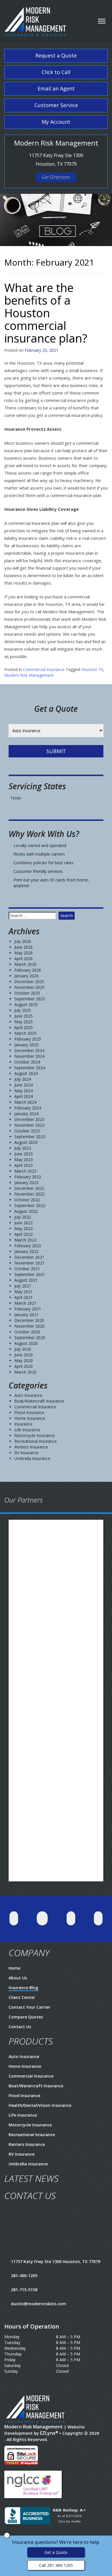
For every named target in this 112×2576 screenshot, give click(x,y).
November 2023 (29, 1125)
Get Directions (56, 177)
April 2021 (24, 1297)
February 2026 (28, 970)
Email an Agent (56, 88)
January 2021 (26, 1315)
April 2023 (24, 1165)
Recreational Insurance (36, 1441)
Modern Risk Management (29, 675)
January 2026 (26, 976)
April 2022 (24, 1234)
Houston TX (92, 669)
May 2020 (24, 1360)
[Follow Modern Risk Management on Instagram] (98, 1918)
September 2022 (30, 1205)
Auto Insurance (28, 1395)
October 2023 (27, 1131)
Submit (56, 751)
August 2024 (26, 1073)
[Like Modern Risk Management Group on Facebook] (42, 1918)
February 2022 (28, 1246)
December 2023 (29, 1119)
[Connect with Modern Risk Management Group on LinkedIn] (71, 1918)
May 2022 (24, 1228)
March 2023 (25, 1171)
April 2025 (24, 1027)
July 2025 (23, 1010)
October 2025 (27, 993)
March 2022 (25, 1240)
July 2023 (23, 1148)
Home (15, 1968)
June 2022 (24, 1223)
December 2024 (29, 1050)
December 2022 (29, 1188)
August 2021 (26, 1280)
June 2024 (24, 1085)
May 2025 (24, 1022)
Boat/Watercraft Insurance (39, 1401)
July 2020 (23, 1349)
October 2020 (27, 1332)
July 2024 (23, 1079)
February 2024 (28, 1108)
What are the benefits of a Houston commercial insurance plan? (46, 313)
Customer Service (56, 105)
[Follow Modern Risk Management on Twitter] (14, 1918)
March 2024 (25, 1102)
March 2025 (25, 1033)
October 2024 (27, 1062)
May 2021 (24, 1292)
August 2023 (26, 1142)
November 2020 (29, 1326)
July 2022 (23, 1217)
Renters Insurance (31, 1447)
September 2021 (30, 1274)
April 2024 (24, 1096)
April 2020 (24, 1366)
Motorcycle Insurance (34, 1435)
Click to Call (56, 72)
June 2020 (24, 1355)
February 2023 (28, 1177)
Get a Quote (56, 2552)
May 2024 (24, 1091)
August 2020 (26, 1343)
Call (56, 2565)
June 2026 (24, 947)
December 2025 (29, 982)
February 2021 (28, 1309)
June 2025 (24, 1016)
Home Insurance (30, 1418)
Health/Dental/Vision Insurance (40, 2105)
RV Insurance (26, 1453)
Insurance (23, 1424)
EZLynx (48, 2433)
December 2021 (29, 1257)
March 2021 (25, 1303)
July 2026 (23, 941)
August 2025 (26, 1004)
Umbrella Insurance (32, 1458)
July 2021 (23, 1286)
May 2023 (24, 1160)
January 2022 (26, 1251)
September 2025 (30, 999)
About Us (18, 1978)
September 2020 (30, 1338)
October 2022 (27, 1200)
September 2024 (30, 1068)
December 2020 (29, 1320)
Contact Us (20, 2027)
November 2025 (29, 987)
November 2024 (29, 1056)
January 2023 (26, 1182)
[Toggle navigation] (102, 21)
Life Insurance (27, 1430)
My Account (56, 122)
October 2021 (27, 1269)
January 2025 (26, 1045)
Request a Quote (56, 55)
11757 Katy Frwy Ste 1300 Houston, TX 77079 (56, 2261)
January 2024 (26, 1114)
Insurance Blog (23, 1988)
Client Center (22, 1997)
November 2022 (29, 1194)
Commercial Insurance (44, 669)
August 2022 (26, 1211)
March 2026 (25, 964)
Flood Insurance (29, 1412)
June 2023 (24, 1154)
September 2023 (30, 1137)
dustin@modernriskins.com (38, 2304)
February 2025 (28, 1039)
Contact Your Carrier (29, 2007)
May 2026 (24, 953)
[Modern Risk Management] (35, 19)
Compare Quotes (26, 2017)
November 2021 (29, 1263)
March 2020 (25, 1372)
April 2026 (24, 959)
